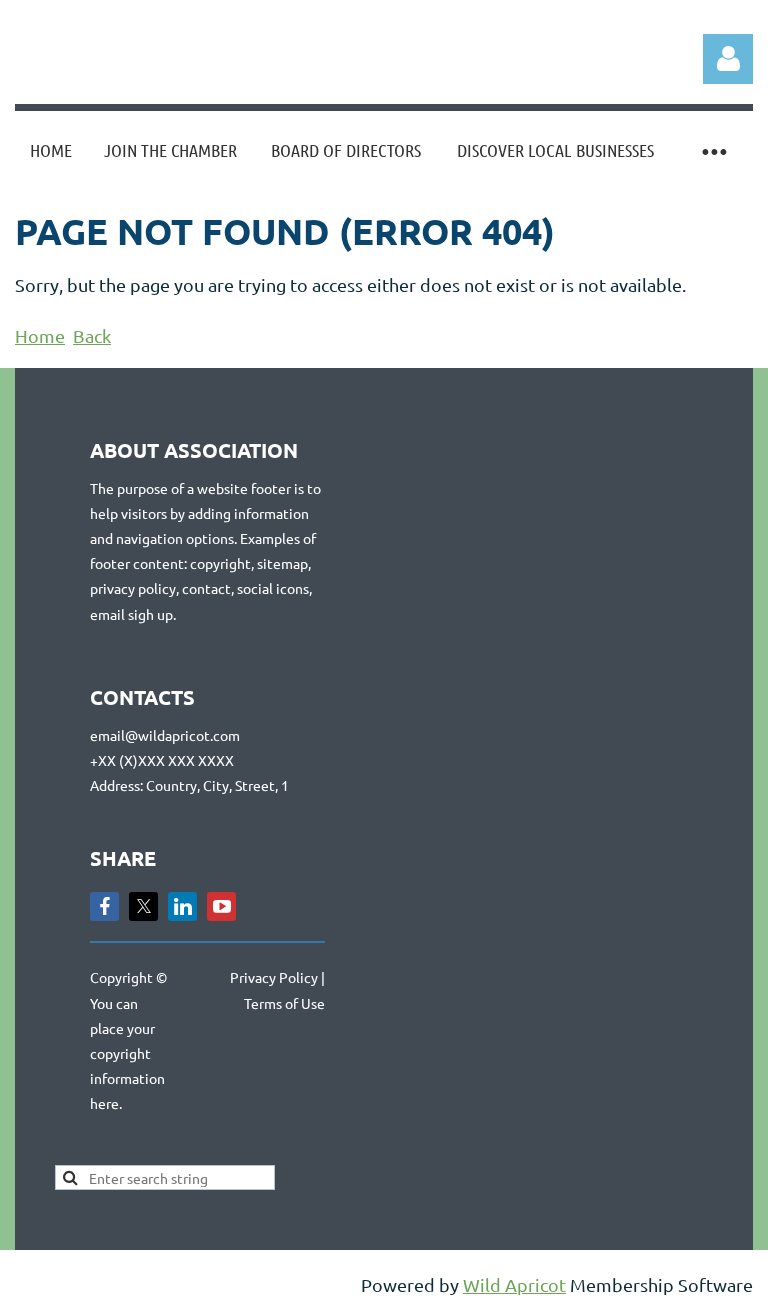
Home (40, 335)
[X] (143, 906)
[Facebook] (104, 906)
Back (92, 335)
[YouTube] (221, 906)
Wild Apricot (514, 1284)
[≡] (713, 150)
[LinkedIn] (182, 906)
